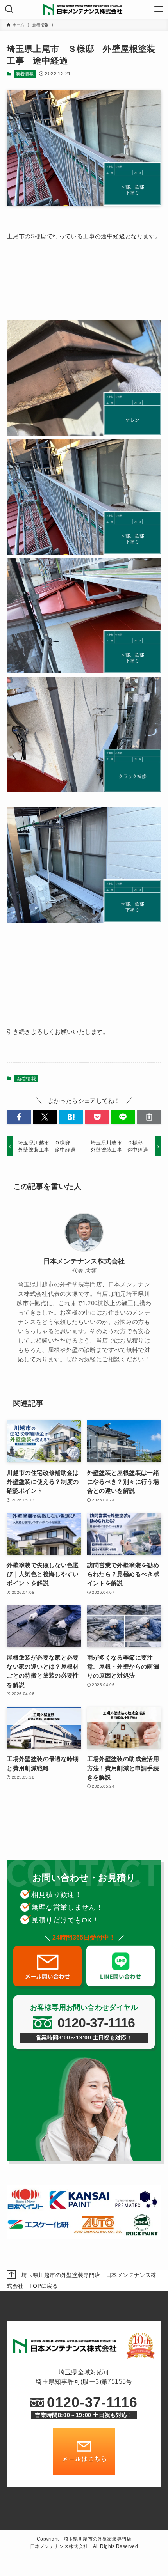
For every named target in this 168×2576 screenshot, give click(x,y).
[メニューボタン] (159, 9)
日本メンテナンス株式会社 (84, 1261)
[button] (19, 1117)
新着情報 (25, 74)
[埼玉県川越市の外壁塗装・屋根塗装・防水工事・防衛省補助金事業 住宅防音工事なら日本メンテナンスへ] (84, 9)
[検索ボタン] (9, 9)
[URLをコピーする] (149, 1117)
